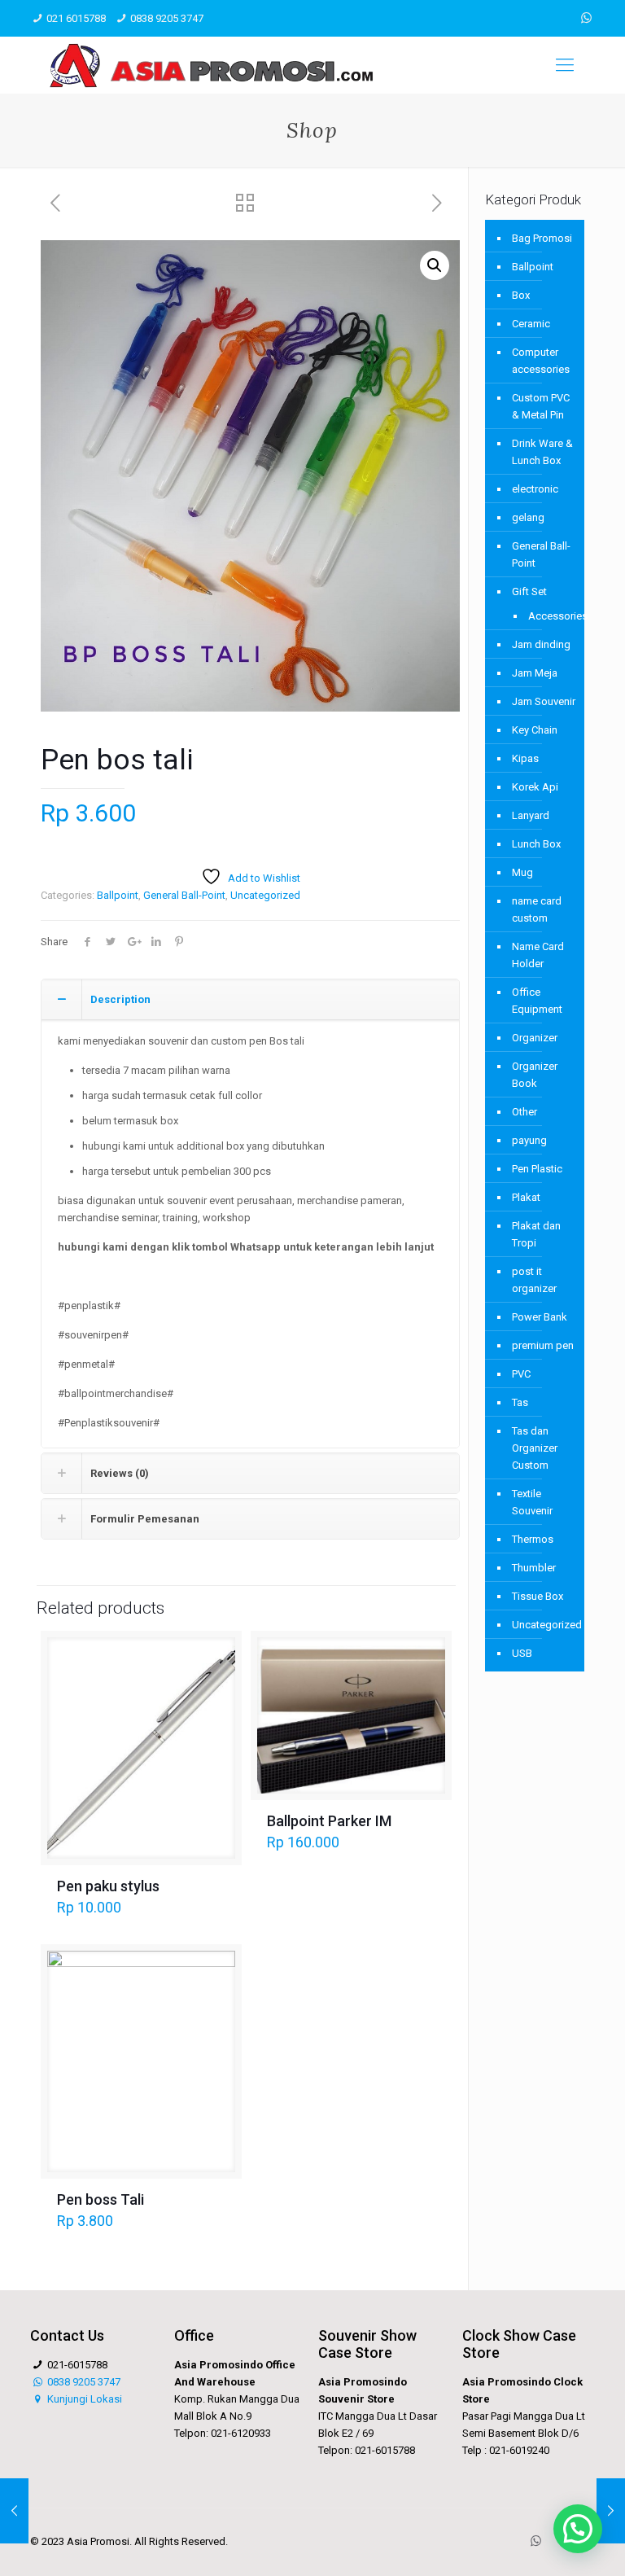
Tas (520, 1402)
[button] (435, 265)
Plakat (526, 1197)
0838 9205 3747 (167, 18)
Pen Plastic (537, 1169)
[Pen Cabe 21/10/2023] (611, 2511)
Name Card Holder (538, 955)
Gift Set (529, 591)
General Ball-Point (184, 895)
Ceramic (531, 324)
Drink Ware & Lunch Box (542, 452)
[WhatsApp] (586, 18)
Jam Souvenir (544, 701)
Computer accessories (541, 361)
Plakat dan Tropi (536, 1234)
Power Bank (540, 1317)
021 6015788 (76, 18)
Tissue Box (538, 1596)
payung (529, 1140)
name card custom (537, 909)
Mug (522, 872)
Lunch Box (536, 844)
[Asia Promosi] (211, 65)
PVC (521, 1374)
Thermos (533, 1539)
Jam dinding (541, 644)
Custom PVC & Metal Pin (541, 406)
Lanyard (531, 815)
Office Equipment (537, 1001)
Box (521, 295)
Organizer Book (535, 1075)
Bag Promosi (542, 238)
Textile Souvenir (532, 1502)
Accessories (548, 616)
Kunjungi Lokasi (83, 2399)
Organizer (535, 1038)
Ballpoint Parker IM (329, 1821)
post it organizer (534, 1280)
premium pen (543, 1345)
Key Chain (535, 730)
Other (524, 1112)
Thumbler (534, 1568)
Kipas (525, 758)
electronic (535, 489)
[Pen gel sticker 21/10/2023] (14, 2511)
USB (522, 1653)
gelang (528, 517)
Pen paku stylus (108, 1886)
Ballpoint (118, 895)
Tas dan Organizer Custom (535, 1448)
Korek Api (535, 787)
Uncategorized (265, 895)
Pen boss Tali (101, 2199)
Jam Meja (535, 673)
